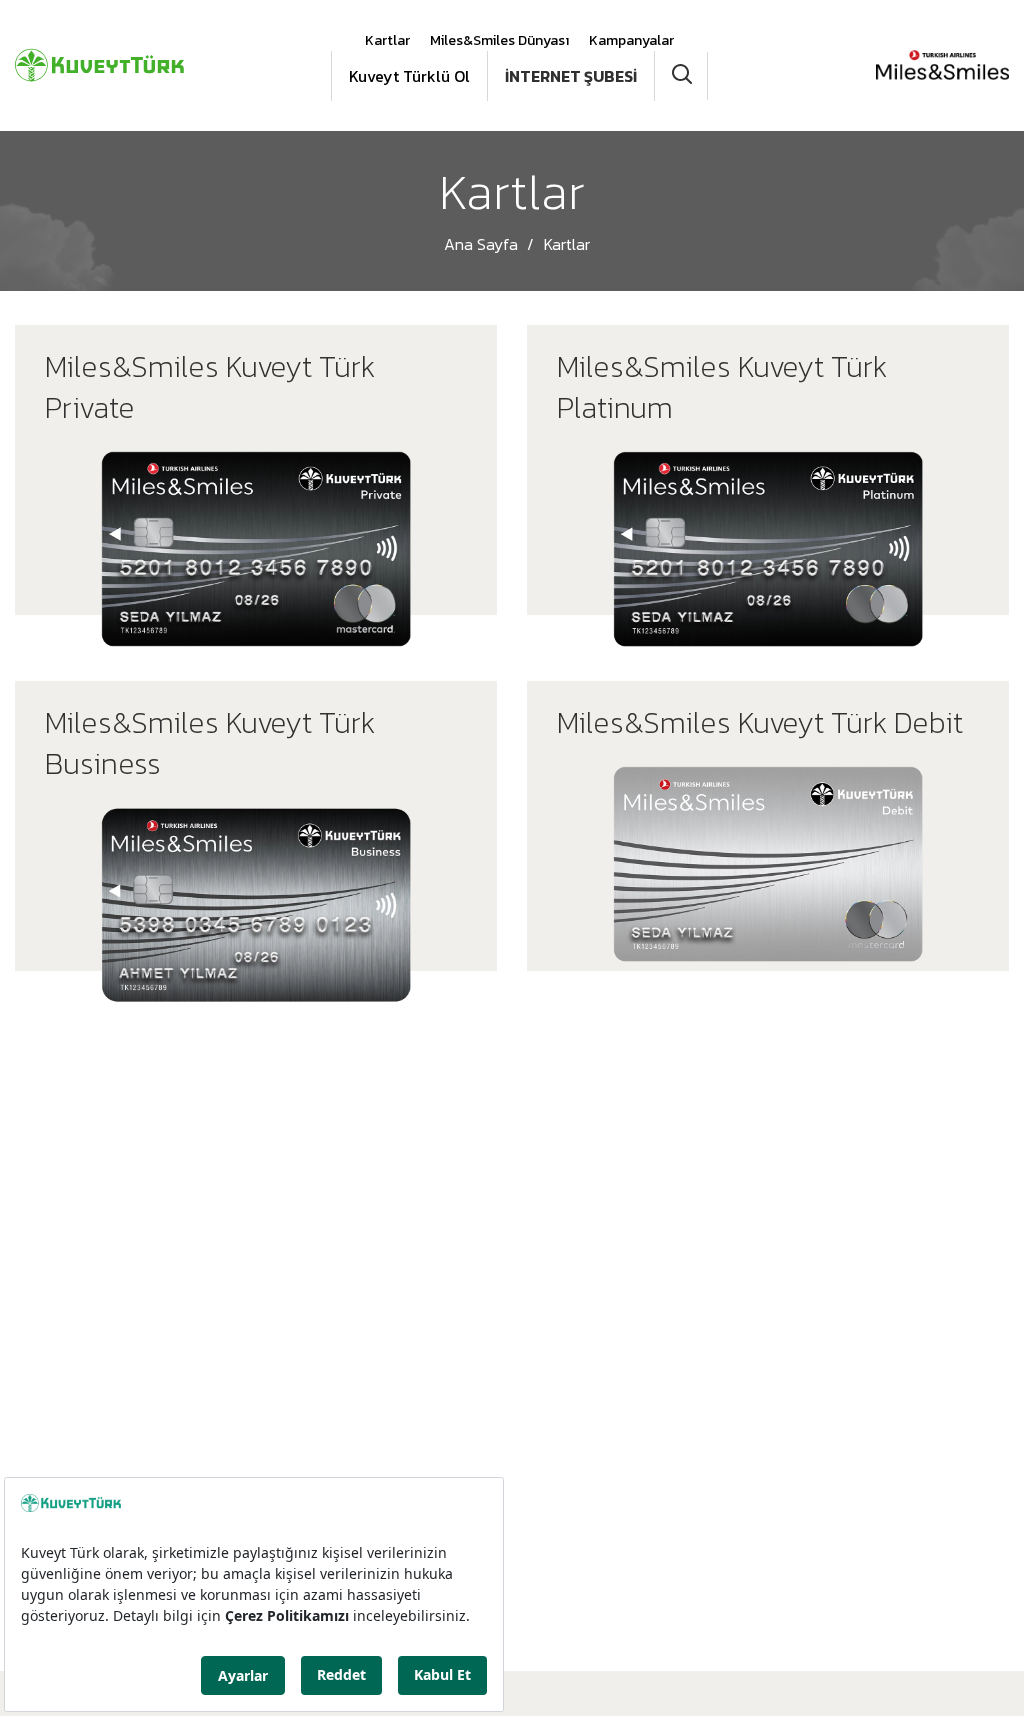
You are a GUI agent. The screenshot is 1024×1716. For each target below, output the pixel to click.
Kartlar (387, 40)
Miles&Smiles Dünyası (499, 40)
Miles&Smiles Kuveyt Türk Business (210, 744)
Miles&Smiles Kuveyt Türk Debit (760, 723)
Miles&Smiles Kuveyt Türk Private (210, 388)
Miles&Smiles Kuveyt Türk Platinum (722, 388)
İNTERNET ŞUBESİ (571, 76)
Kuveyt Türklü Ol (409, 76)
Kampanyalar (631, 40)
